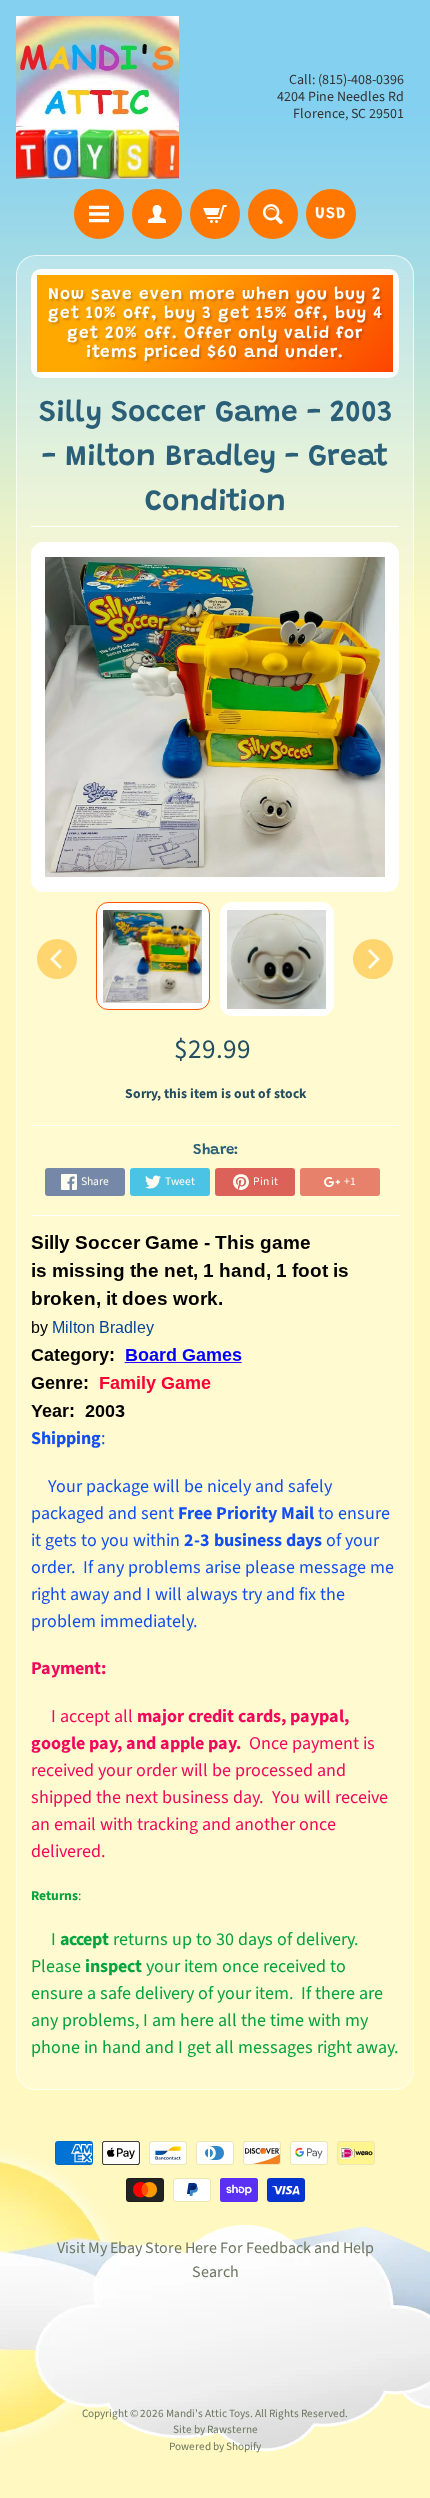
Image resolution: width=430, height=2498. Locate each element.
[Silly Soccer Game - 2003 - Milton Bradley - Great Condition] (153, 956)
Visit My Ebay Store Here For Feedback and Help (215, 2248)
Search (215, 2272)
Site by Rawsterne (215, 2429)
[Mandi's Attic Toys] (97, 97)
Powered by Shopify (215, 2446)
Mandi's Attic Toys (208, 2413)
